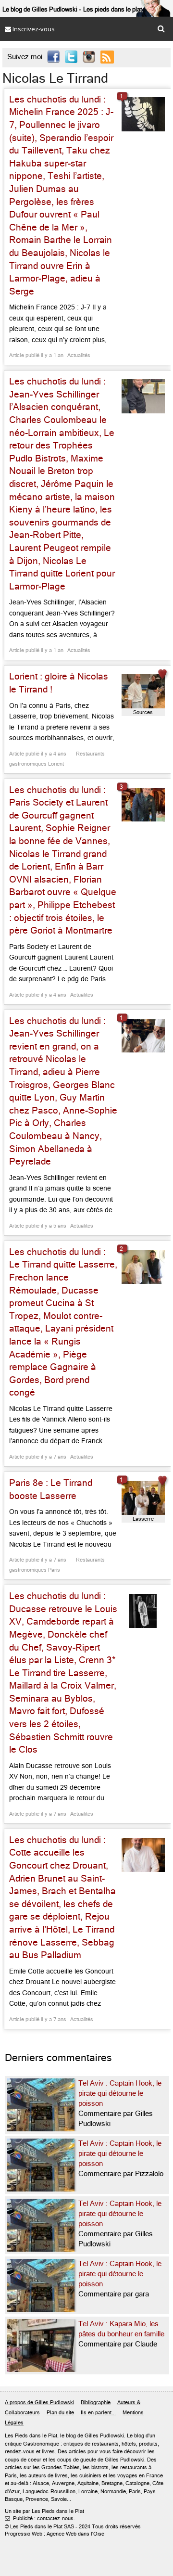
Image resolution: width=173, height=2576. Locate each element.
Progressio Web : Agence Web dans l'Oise (55, 2534)
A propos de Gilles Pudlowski (39, 2403)
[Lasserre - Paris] (143, 1498)
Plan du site (60, 2413)
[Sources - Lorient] (143, 691)
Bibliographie (96, 2403)
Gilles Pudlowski (104, 2436)
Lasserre (143, 1519)
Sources (143, 712)
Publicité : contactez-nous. (40, 2518)
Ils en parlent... (98, 2413)
